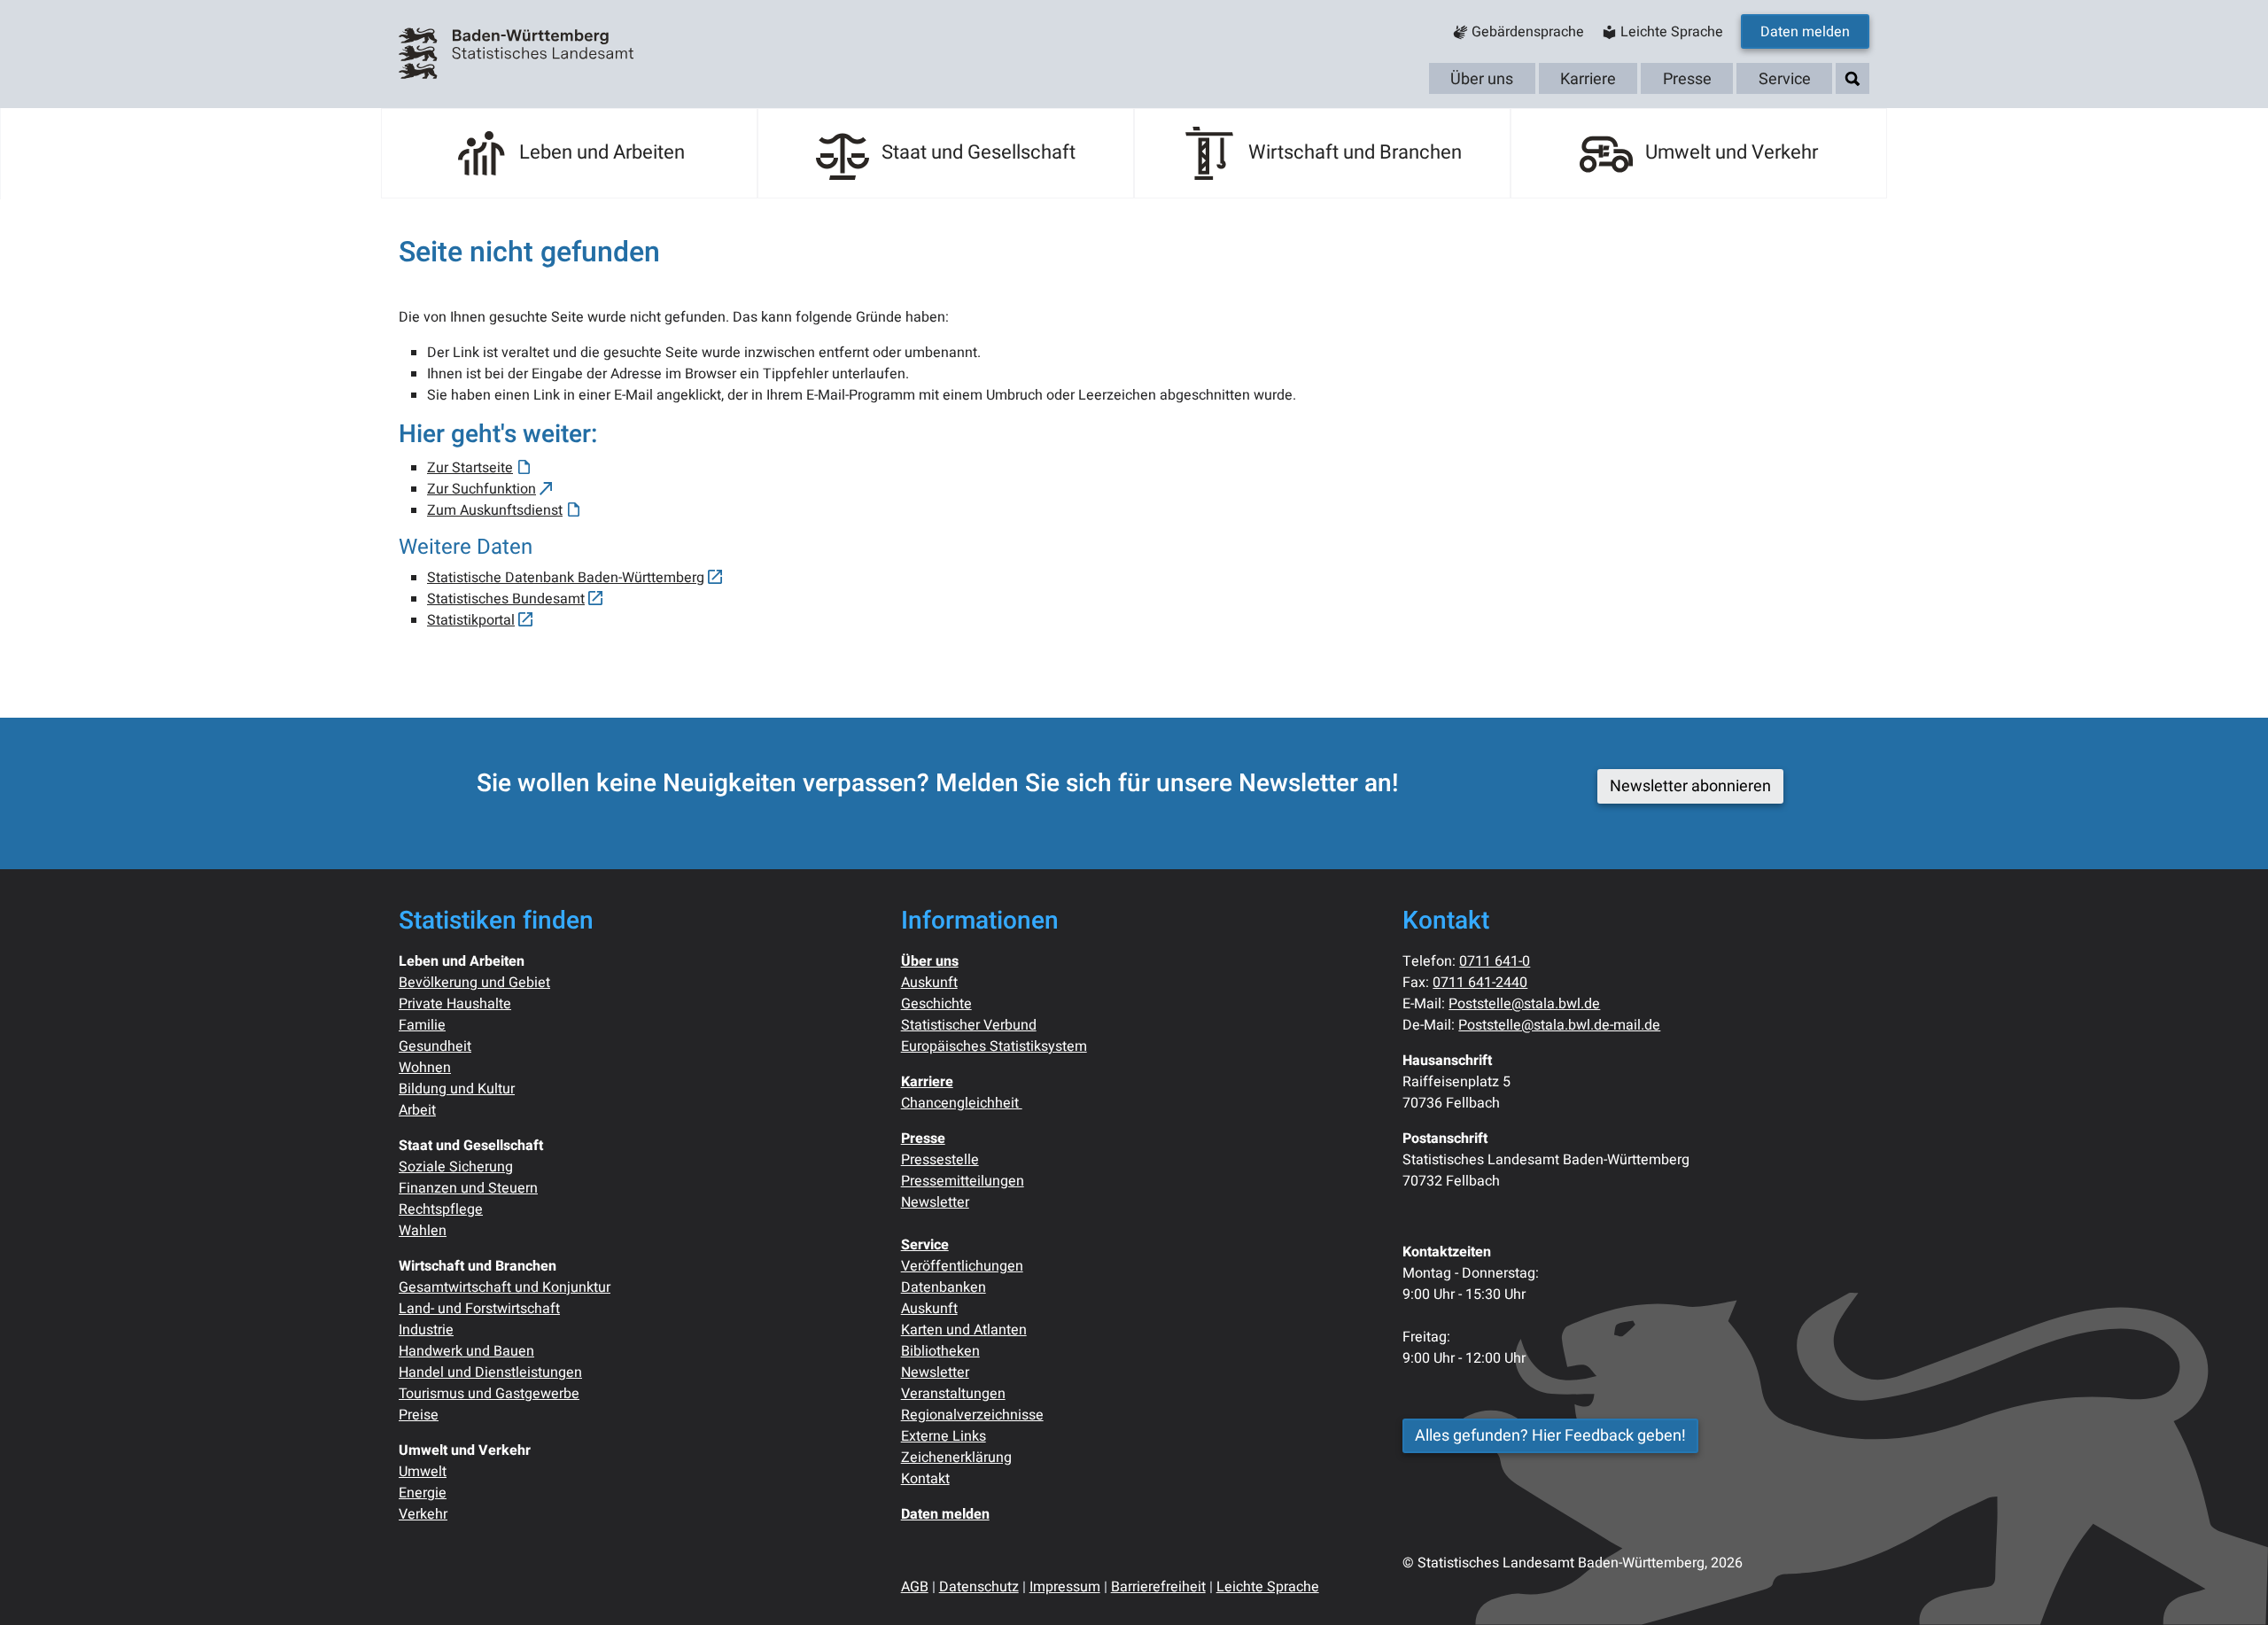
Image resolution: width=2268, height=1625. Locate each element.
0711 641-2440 (1480, 983)
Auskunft (929, 983)
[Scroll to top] (2229, 1586)
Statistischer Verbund (969, 1025)
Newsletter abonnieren (1690, 786)
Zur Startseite (470, 468)
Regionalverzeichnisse (972, 1415)
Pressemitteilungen (963, 1181)
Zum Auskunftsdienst (495, 510)
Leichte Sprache (1268, 1587)
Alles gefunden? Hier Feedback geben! (1550, 1436)
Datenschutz (979, 1587)
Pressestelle (940, 1160)
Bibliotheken (940, 1351)
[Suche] (1852, 79)
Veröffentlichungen (962, 1266)
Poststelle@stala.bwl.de (1524, 1004)
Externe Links (944, 1436)
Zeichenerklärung (956, 1458)
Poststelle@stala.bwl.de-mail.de (1559, 1025)
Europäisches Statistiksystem (994, 1046)
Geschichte (936, 1004)
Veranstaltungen (953, 1394)
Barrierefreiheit (1158, 1587)
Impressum (1065, 1587)
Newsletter (935, 1202)
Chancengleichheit (962, 1103)
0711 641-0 (1495, 961)
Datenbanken (944, 1287)
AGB (915, 1587)
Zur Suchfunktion (482, 489)
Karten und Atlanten (964, 1330)
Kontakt (925, 1479)
